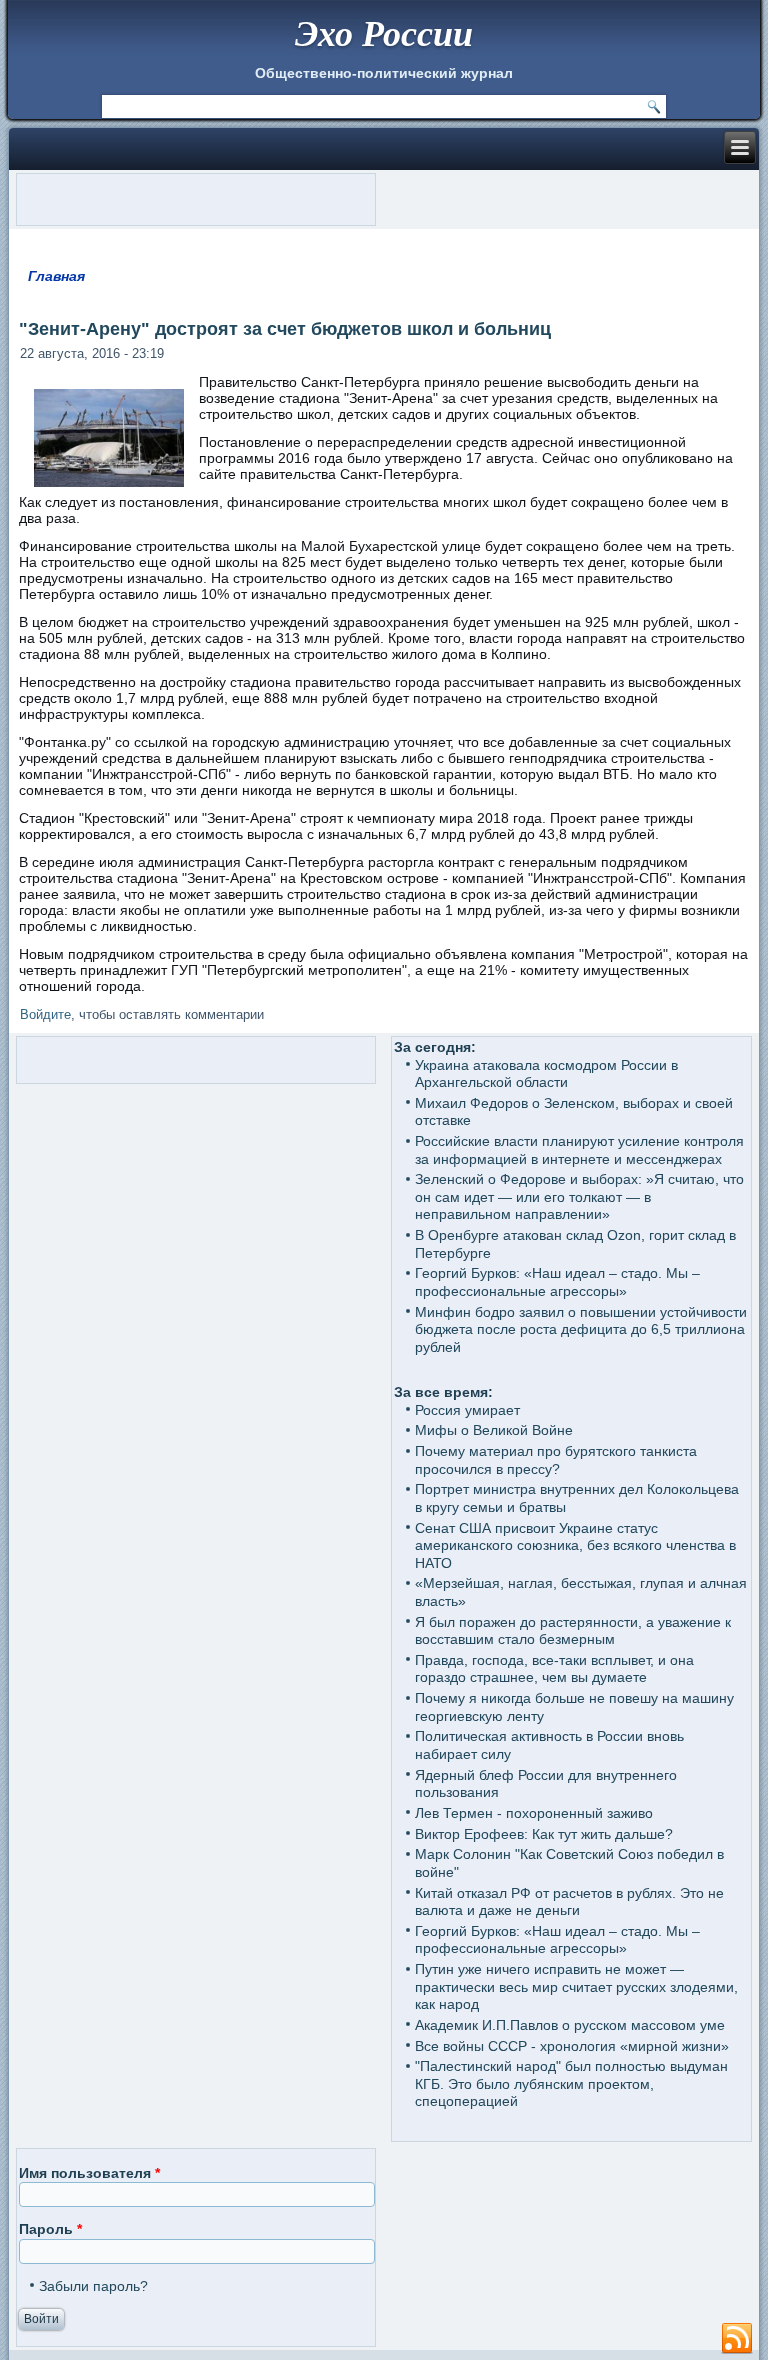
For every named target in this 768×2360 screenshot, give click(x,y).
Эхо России (384, 32)
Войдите (45, 1014)
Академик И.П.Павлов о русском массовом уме (570, 2025)
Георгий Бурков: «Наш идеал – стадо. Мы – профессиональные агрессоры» (557, 1282)
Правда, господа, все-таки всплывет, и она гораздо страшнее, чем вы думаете (554, 1669)
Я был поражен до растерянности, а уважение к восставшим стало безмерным (573, 1631)
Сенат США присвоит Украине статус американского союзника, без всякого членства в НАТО (575, 1545)
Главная (56, 276)
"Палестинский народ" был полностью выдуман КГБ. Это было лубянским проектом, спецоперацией (571, 2083)
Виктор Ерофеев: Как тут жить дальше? (544, 1834)
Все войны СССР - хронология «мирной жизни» (572, 2046)
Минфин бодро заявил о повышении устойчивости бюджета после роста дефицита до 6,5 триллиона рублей (581, 1329)
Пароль (50, 2229)
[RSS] (737, 2339)
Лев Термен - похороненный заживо (534, 1813)
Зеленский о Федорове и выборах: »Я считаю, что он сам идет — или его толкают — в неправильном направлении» (579, 1196)
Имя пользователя (89, 2173)
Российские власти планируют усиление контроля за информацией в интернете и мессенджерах (579, 1150)
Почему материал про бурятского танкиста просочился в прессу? (556, 1460)
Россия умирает (467, 1410)
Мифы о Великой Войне (494, 1430)
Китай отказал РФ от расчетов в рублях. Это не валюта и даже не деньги (569, 1902)
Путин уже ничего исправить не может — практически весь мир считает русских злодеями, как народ (576, 1986)
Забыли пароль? (93, 2286)
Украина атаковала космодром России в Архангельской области (546, 1074)
